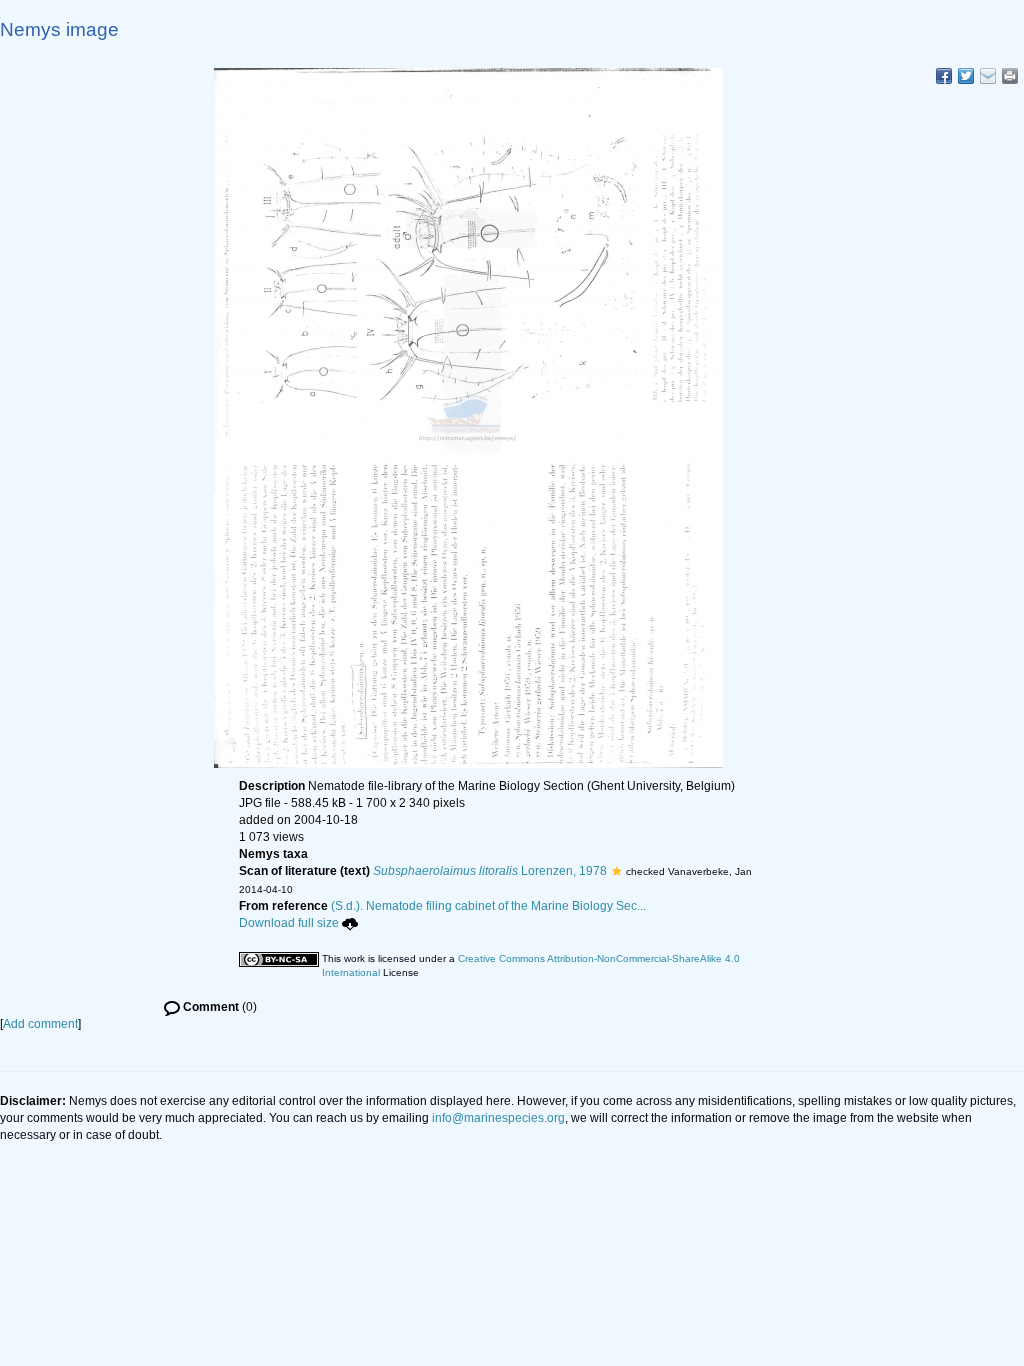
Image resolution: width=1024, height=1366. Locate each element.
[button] (616, 871)
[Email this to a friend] (1010, 76)
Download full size (289, 923)
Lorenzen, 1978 (490, 871)
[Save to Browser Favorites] (988, 76)
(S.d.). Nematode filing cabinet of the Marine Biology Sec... (488, 906)
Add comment (40, 1024)
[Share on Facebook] (944, 76)
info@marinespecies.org (498, 1118)
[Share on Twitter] (966, 76)
